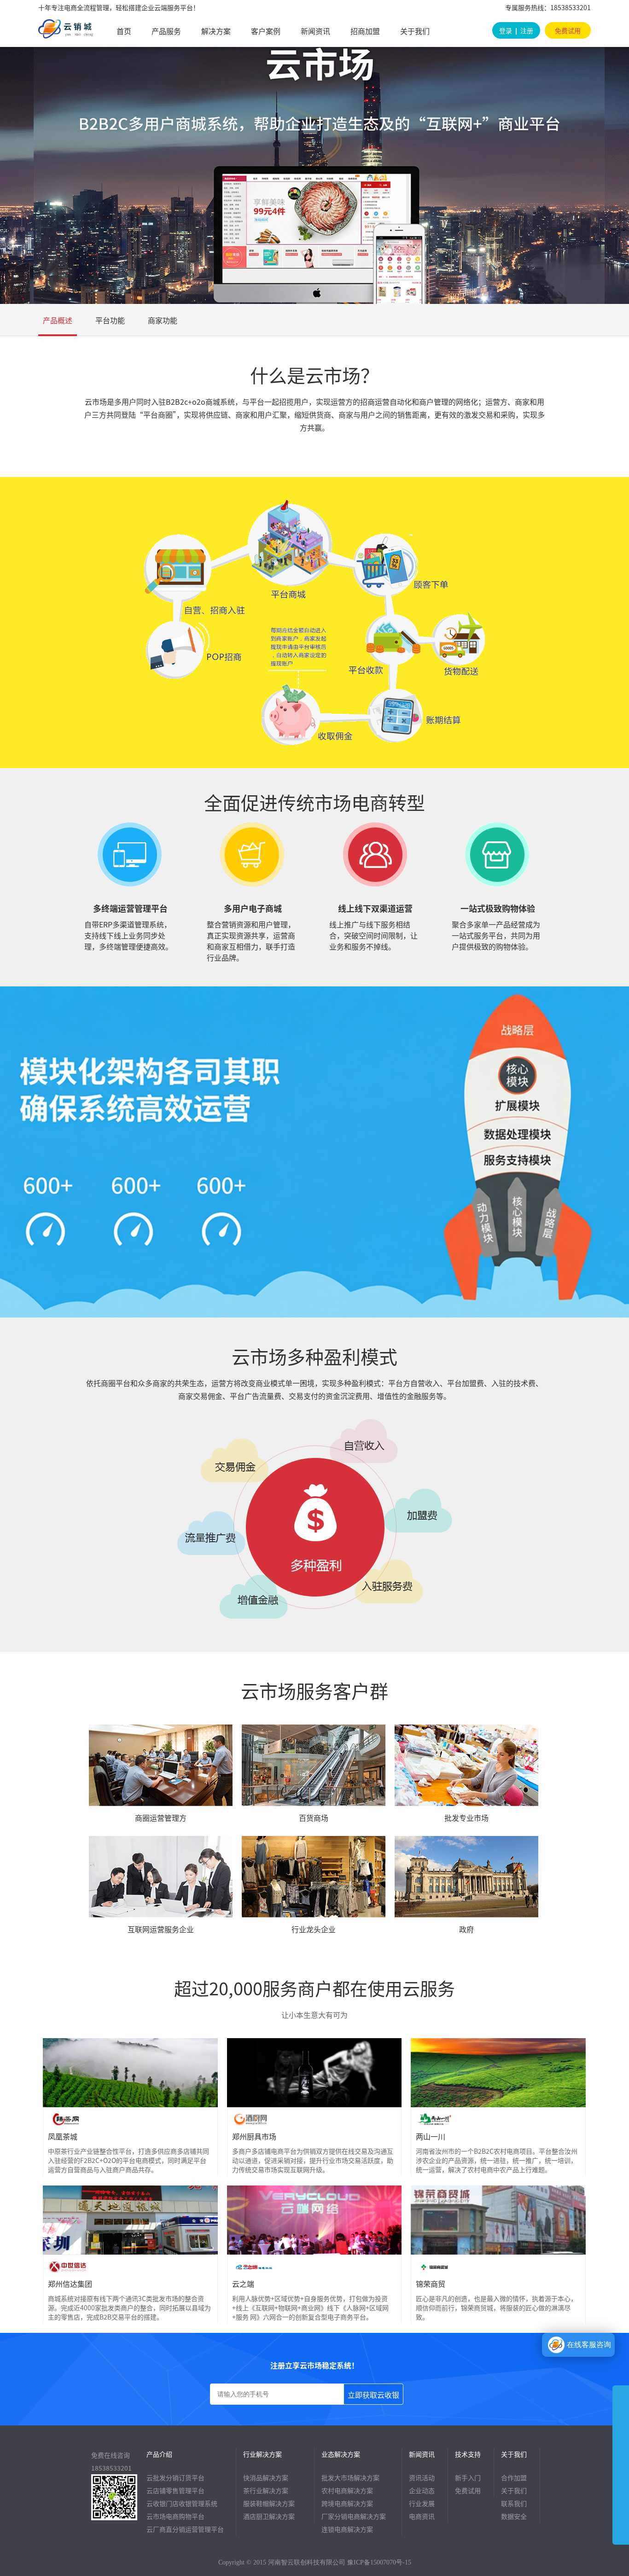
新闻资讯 (315, 31)
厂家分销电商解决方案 (354, 2516)
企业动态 (422, 2490)
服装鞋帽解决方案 (269, 2503)
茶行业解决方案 (266, 2490)
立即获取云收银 (373, 2395)
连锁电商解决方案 (347, 2529)
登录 (506, 30)
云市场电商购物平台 (175, 2516)
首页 (124, 31)
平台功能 (110, 320)
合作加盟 (514, 2477)
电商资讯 (422, 2516)
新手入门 (468, 2477)
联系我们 (514, 2503)
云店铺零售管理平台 (175, 2490)
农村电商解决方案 (347, 2490)
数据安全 (514, 2516)
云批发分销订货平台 (175, 2477)
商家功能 (163, 320)
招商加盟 (365, 31)
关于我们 (415, 31)
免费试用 (568, 30)
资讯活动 (422, 2477)
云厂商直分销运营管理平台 (185, 2529)
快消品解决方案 (266, 2477)
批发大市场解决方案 (350, 2477)
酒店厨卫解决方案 (269, 2516)
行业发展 (422, 2503)
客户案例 (266, 31)
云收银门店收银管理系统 (182, 2503)
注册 (527, 30)
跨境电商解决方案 (347, 2503)
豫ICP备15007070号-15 (379, 2562)
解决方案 (216, 31)
